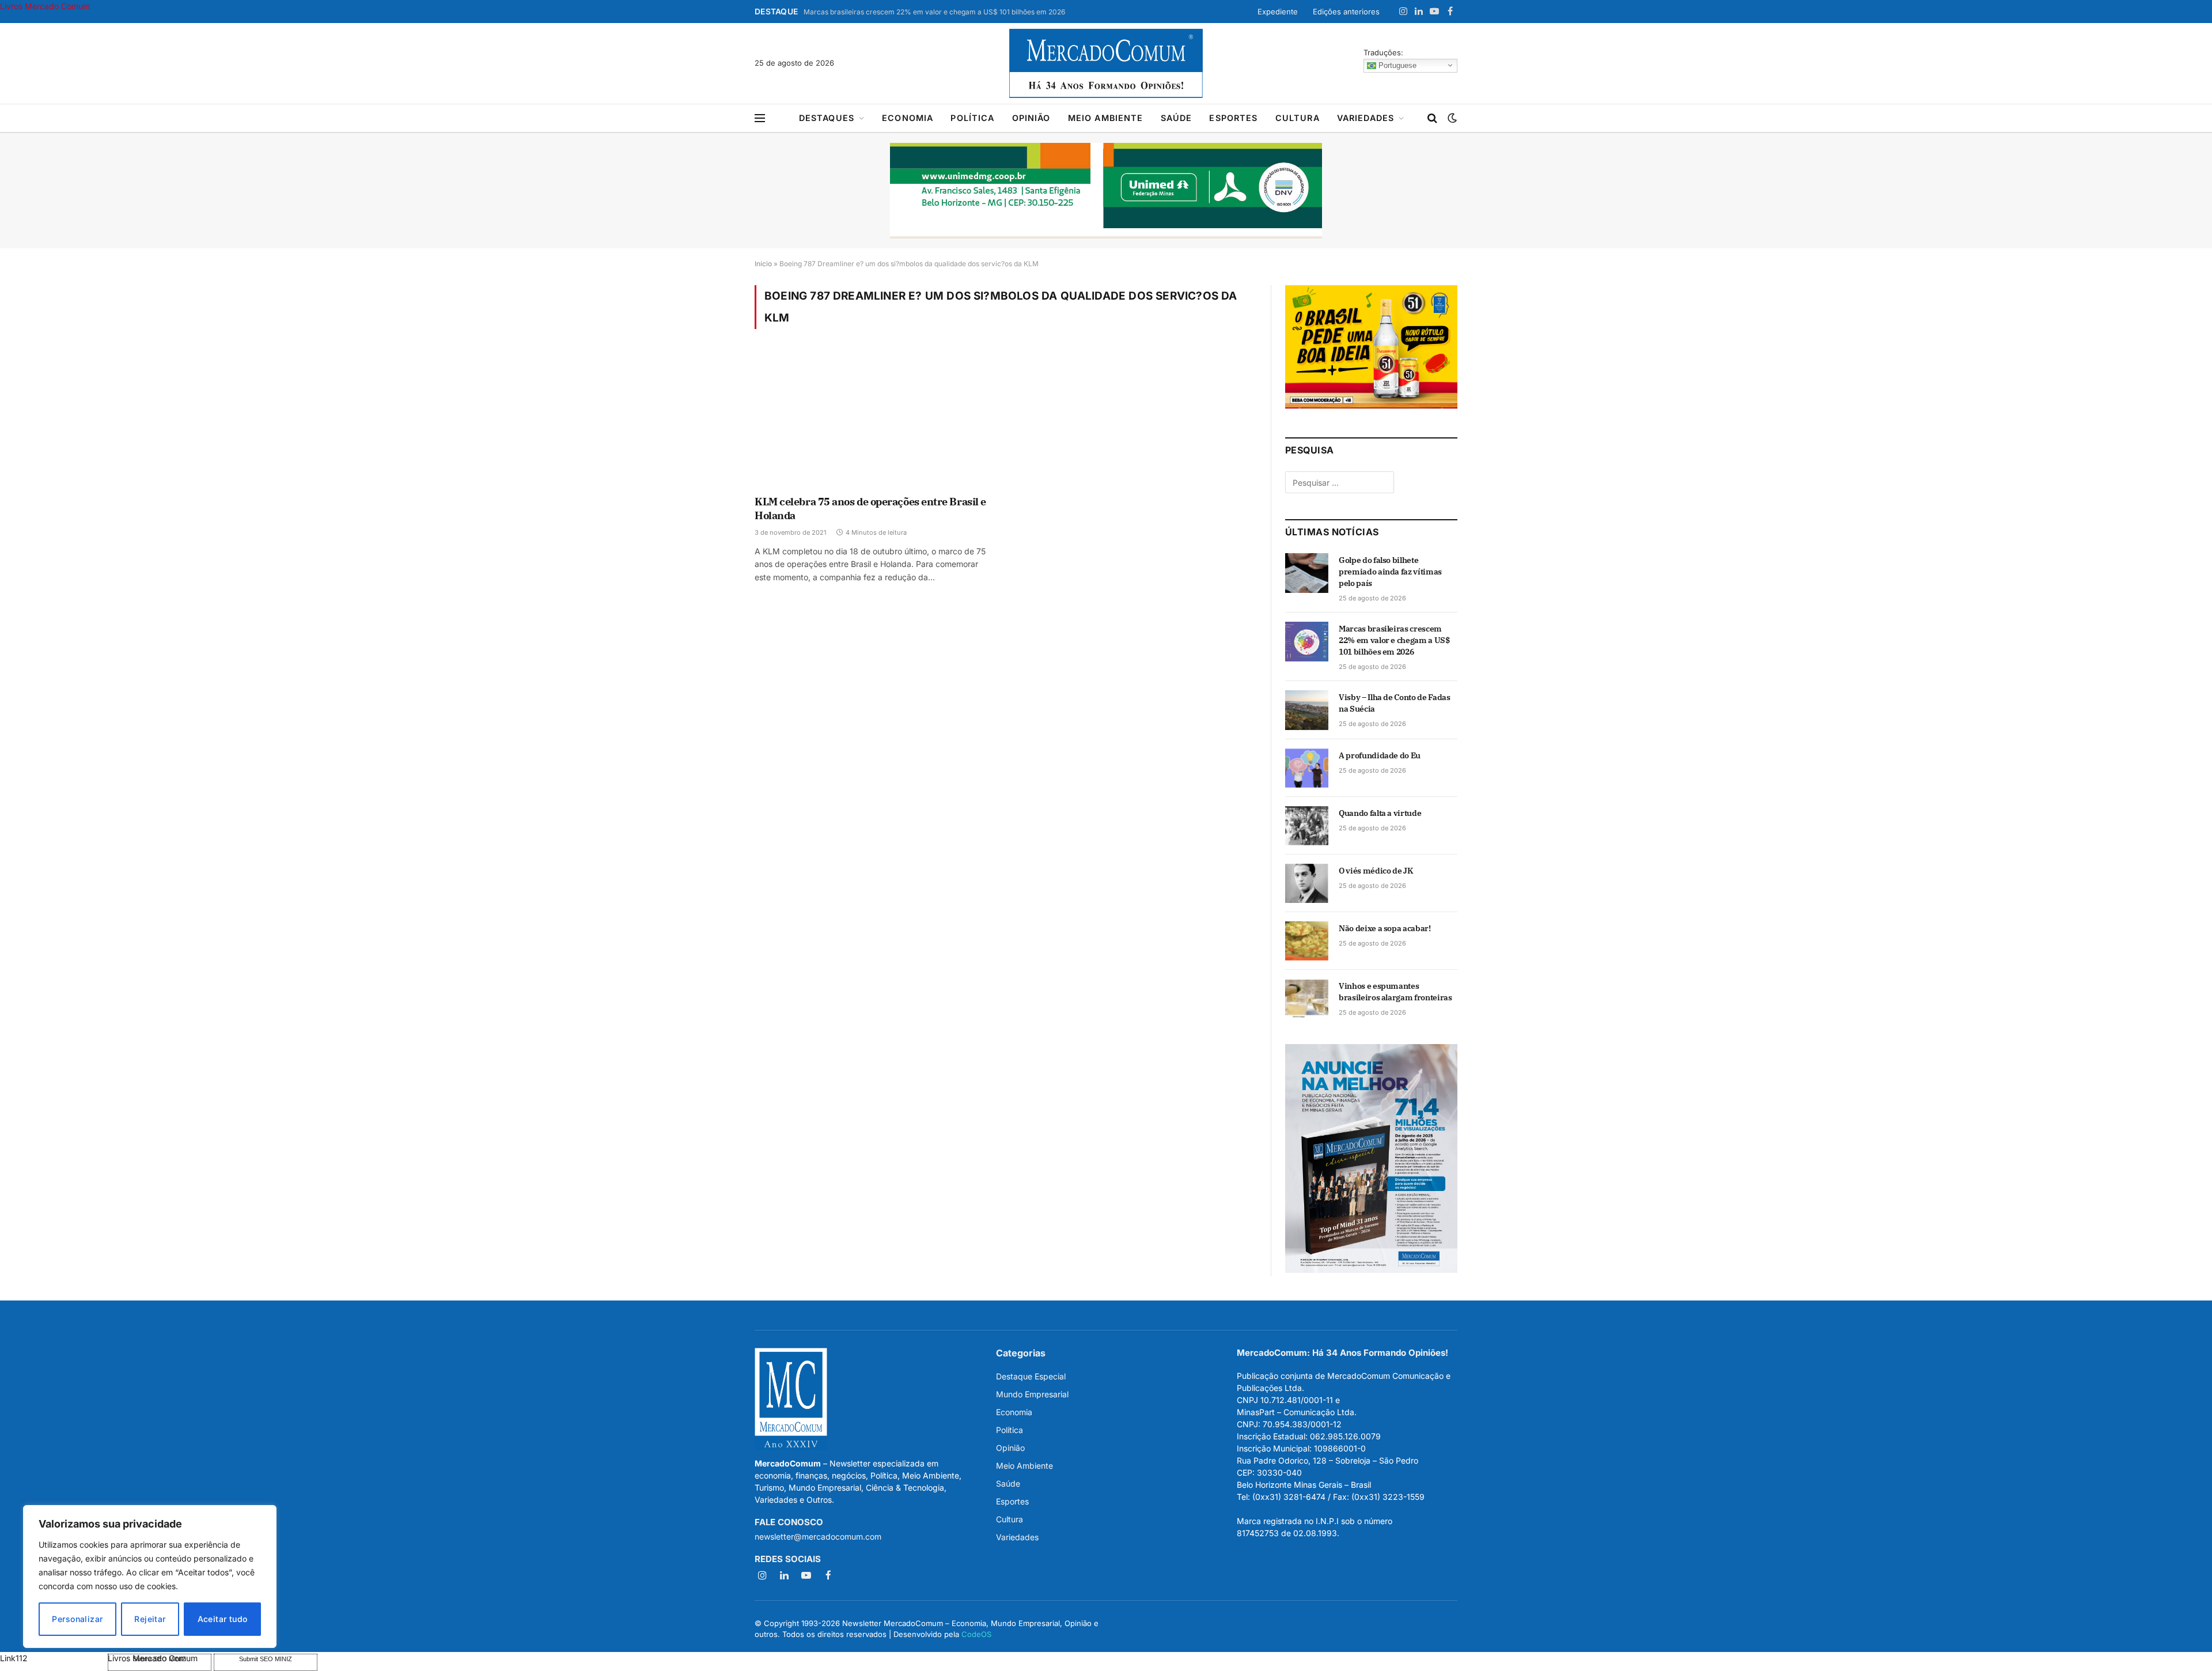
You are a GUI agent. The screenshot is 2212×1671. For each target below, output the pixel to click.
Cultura (1298, 118)
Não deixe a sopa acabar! (1385, 928)
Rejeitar (150, 1619)
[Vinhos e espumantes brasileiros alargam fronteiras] (1307, 999)
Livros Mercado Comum (45, 6)
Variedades (1366, 118)
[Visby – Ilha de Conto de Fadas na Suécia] (1307, 710)
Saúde (1177, 118)
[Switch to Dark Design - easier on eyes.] (1451, 118)
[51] (1371, 405)
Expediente (1278, 12)
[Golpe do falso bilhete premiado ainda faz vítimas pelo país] (1307, 573)
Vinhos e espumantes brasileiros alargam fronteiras (1395, 992)
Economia (908, 118)
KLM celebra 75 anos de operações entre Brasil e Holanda (870, 509)
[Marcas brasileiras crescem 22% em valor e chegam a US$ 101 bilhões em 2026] (1307, 641)
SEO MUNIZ (53, 1658)
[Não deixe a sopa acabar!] (1307, 941)
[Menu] (760, 118)
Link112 (14, 1658)
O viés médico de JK (1376, 871)
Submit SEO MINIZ (266, 1659)
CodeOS (976, 1634)
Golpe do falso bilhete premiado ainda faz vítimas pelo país (1390, 572)
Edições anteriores (1346, 12)
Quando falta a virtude (1380, 813)
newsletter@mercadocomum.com (818, 1536)
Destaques (827, 118)
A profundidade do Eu (1380, 755)
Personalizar (77, 1619)
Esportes (1233, 118)
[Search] (1432, 118)
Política (972, 118)
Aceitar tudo (223, 1619)
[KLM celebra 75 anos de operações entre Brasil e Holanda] (875, 419)
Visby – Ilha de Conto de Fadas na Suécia (1395, 703)
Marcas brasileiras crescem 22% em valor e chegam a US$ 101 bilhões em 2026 (934, 12)
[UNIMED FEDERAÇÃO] (1106, 191)
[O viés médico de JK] (1307, 883)
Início (763, 264)
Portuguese (1396, 65)
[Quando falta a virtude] (1307, 826)
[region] (150, 1577)
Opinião (1031, 118)
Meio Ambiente (1106, 118)
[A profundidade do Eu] (1307, 768)
